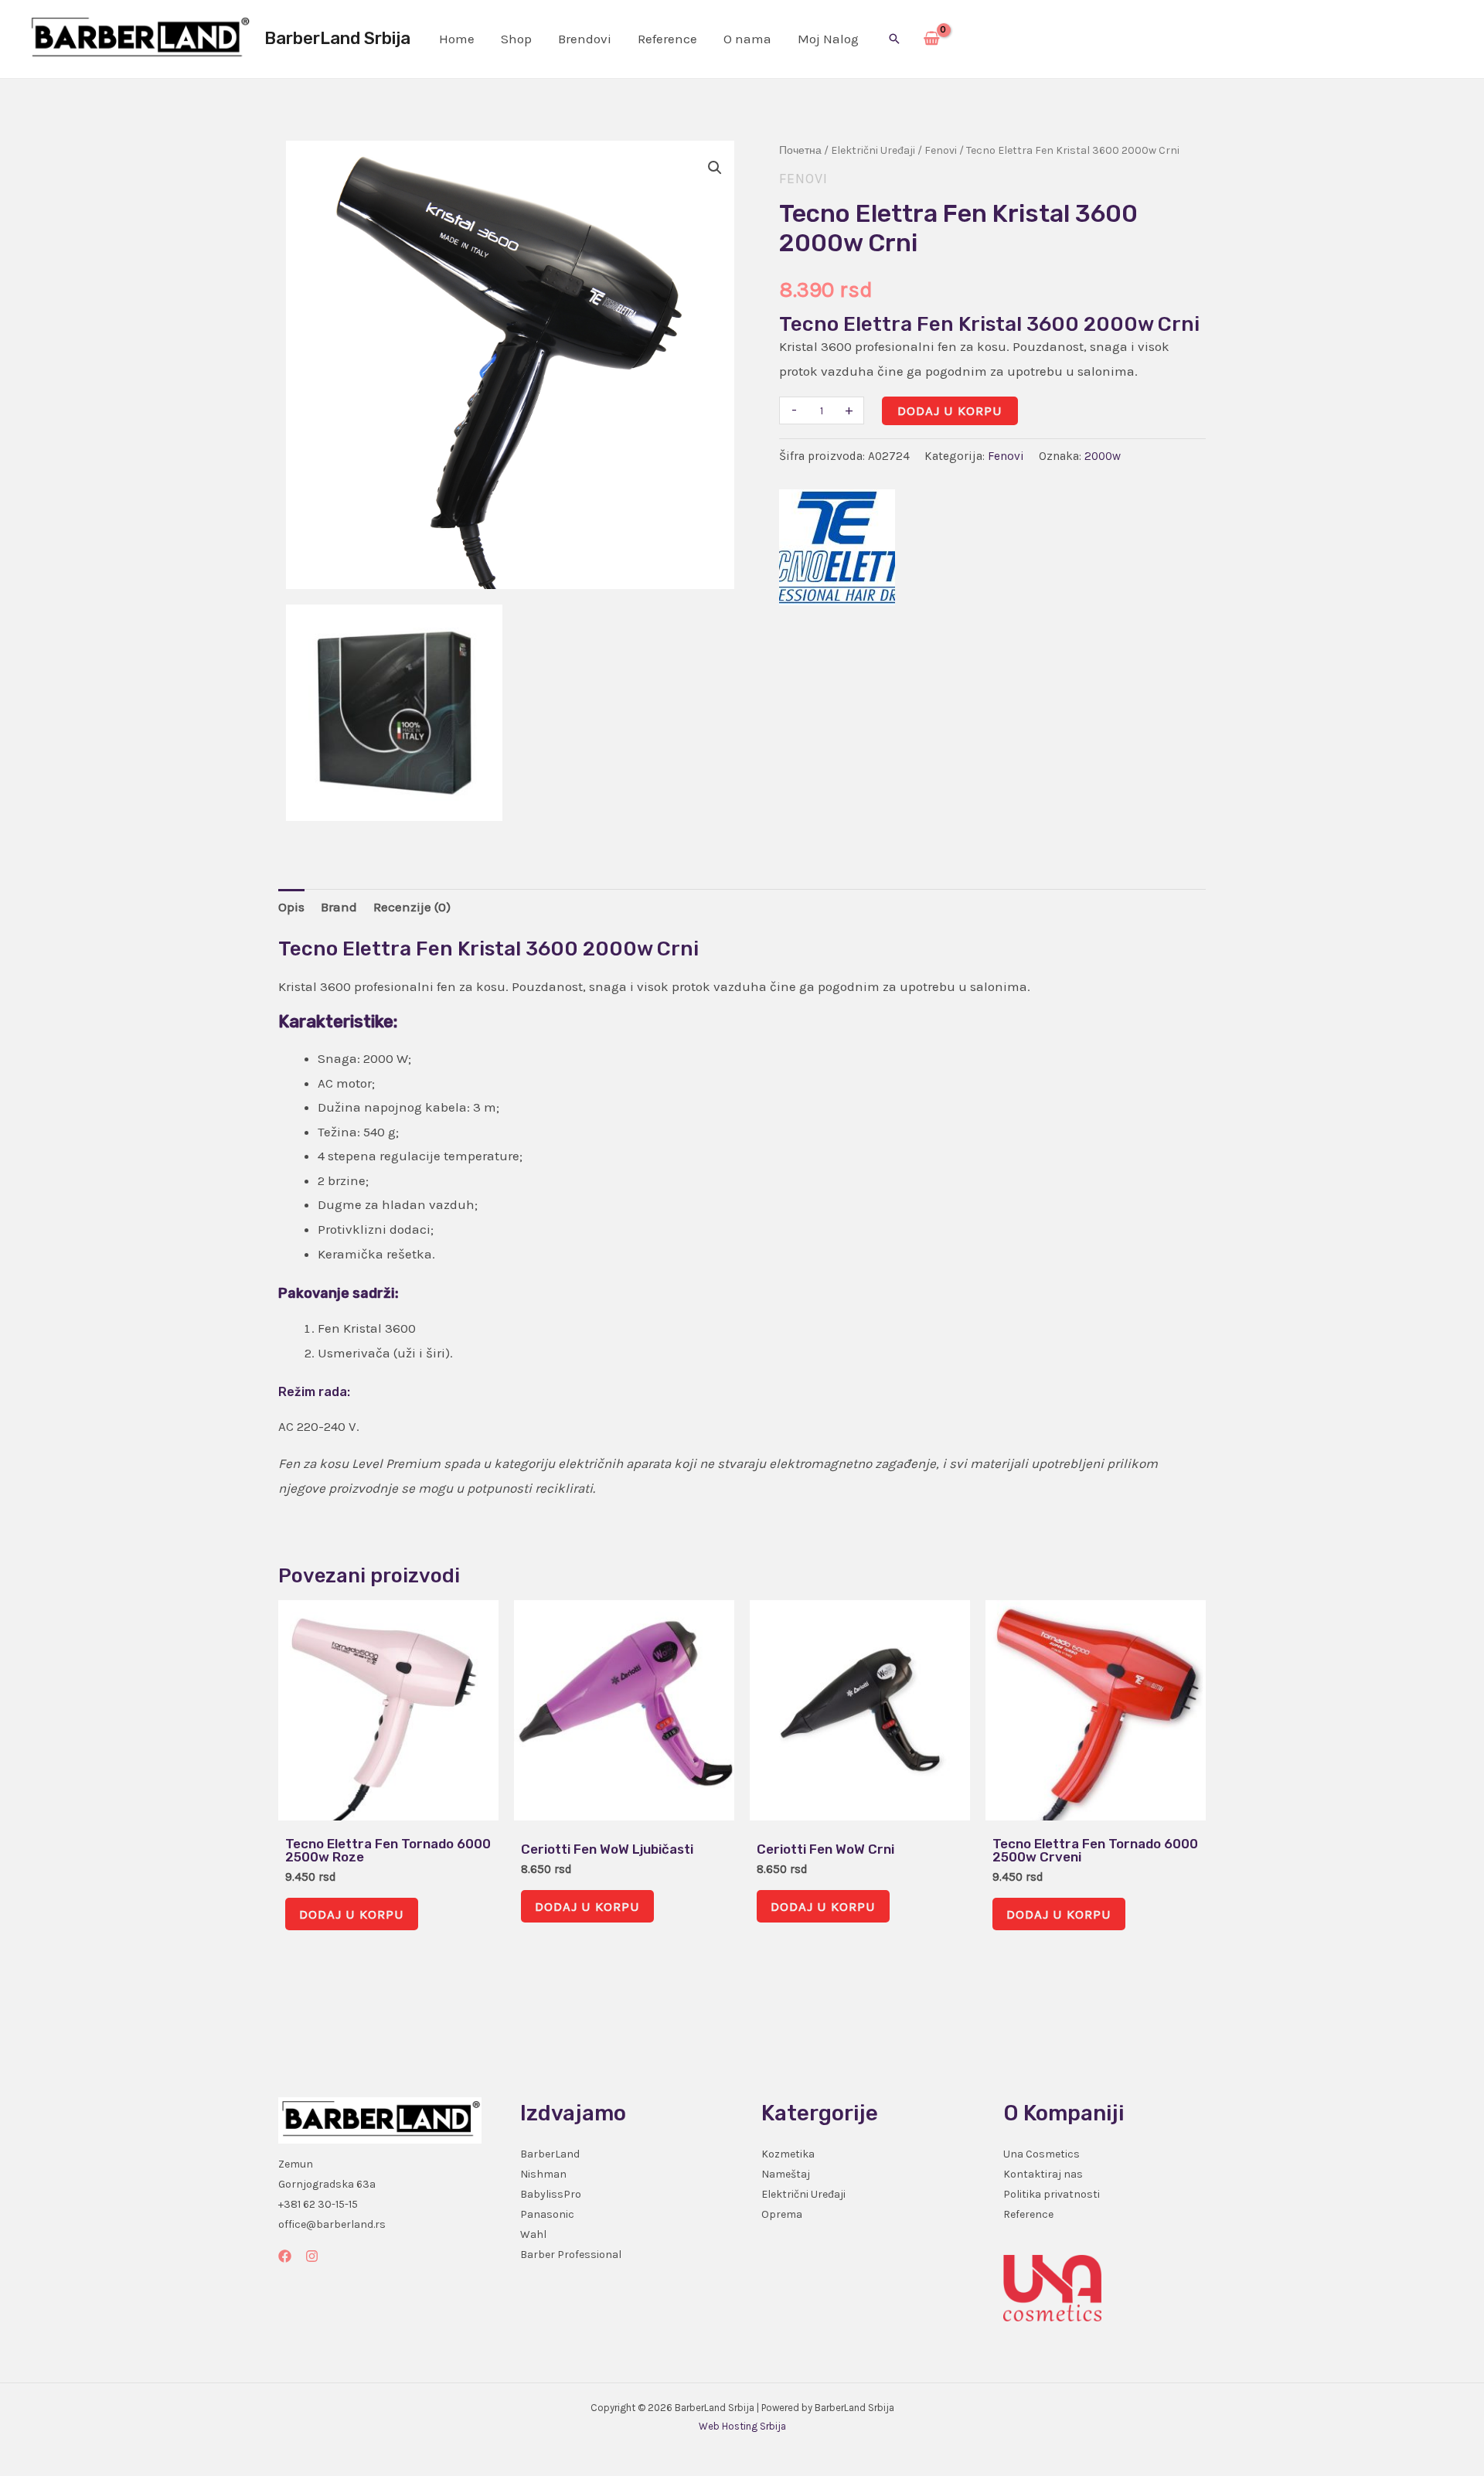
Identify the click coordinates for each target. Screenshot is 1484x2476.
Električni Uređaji (873, 150)
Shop (516, 39)
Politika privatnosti (1052, 2194)
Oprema (782, 2214)
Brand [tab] (339, 907)
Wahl (533, 2234)
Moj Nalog (828, 39)
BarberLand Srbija (337, 38)
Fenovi (941, 150)
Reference (667, 39)
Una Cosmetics (1042, 2154)
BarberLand (550, 2154)
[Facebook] (285, 2256)
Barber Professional (571, 2255)
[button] (894, 39)
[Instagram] (312, 2256)
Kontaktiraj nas (1043, 2174)
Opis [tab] (291, 907)
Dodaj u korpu (950, 410)
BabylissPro (551, 2194)
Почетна (800, 150)
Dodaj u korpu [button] (352, 1914)
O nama (747, 39)
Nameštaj (786, 2174)
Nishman (543, 2174)
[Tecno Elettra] (837, 547)
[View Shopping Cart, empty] (932, 39)
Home (457, 39)
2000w (1103, 456)
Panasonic (547, 2214)
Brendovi (585, 39)
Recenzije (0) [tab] (412, 907)
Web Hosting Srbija (742, 2426)
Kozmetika (788, 2154)
